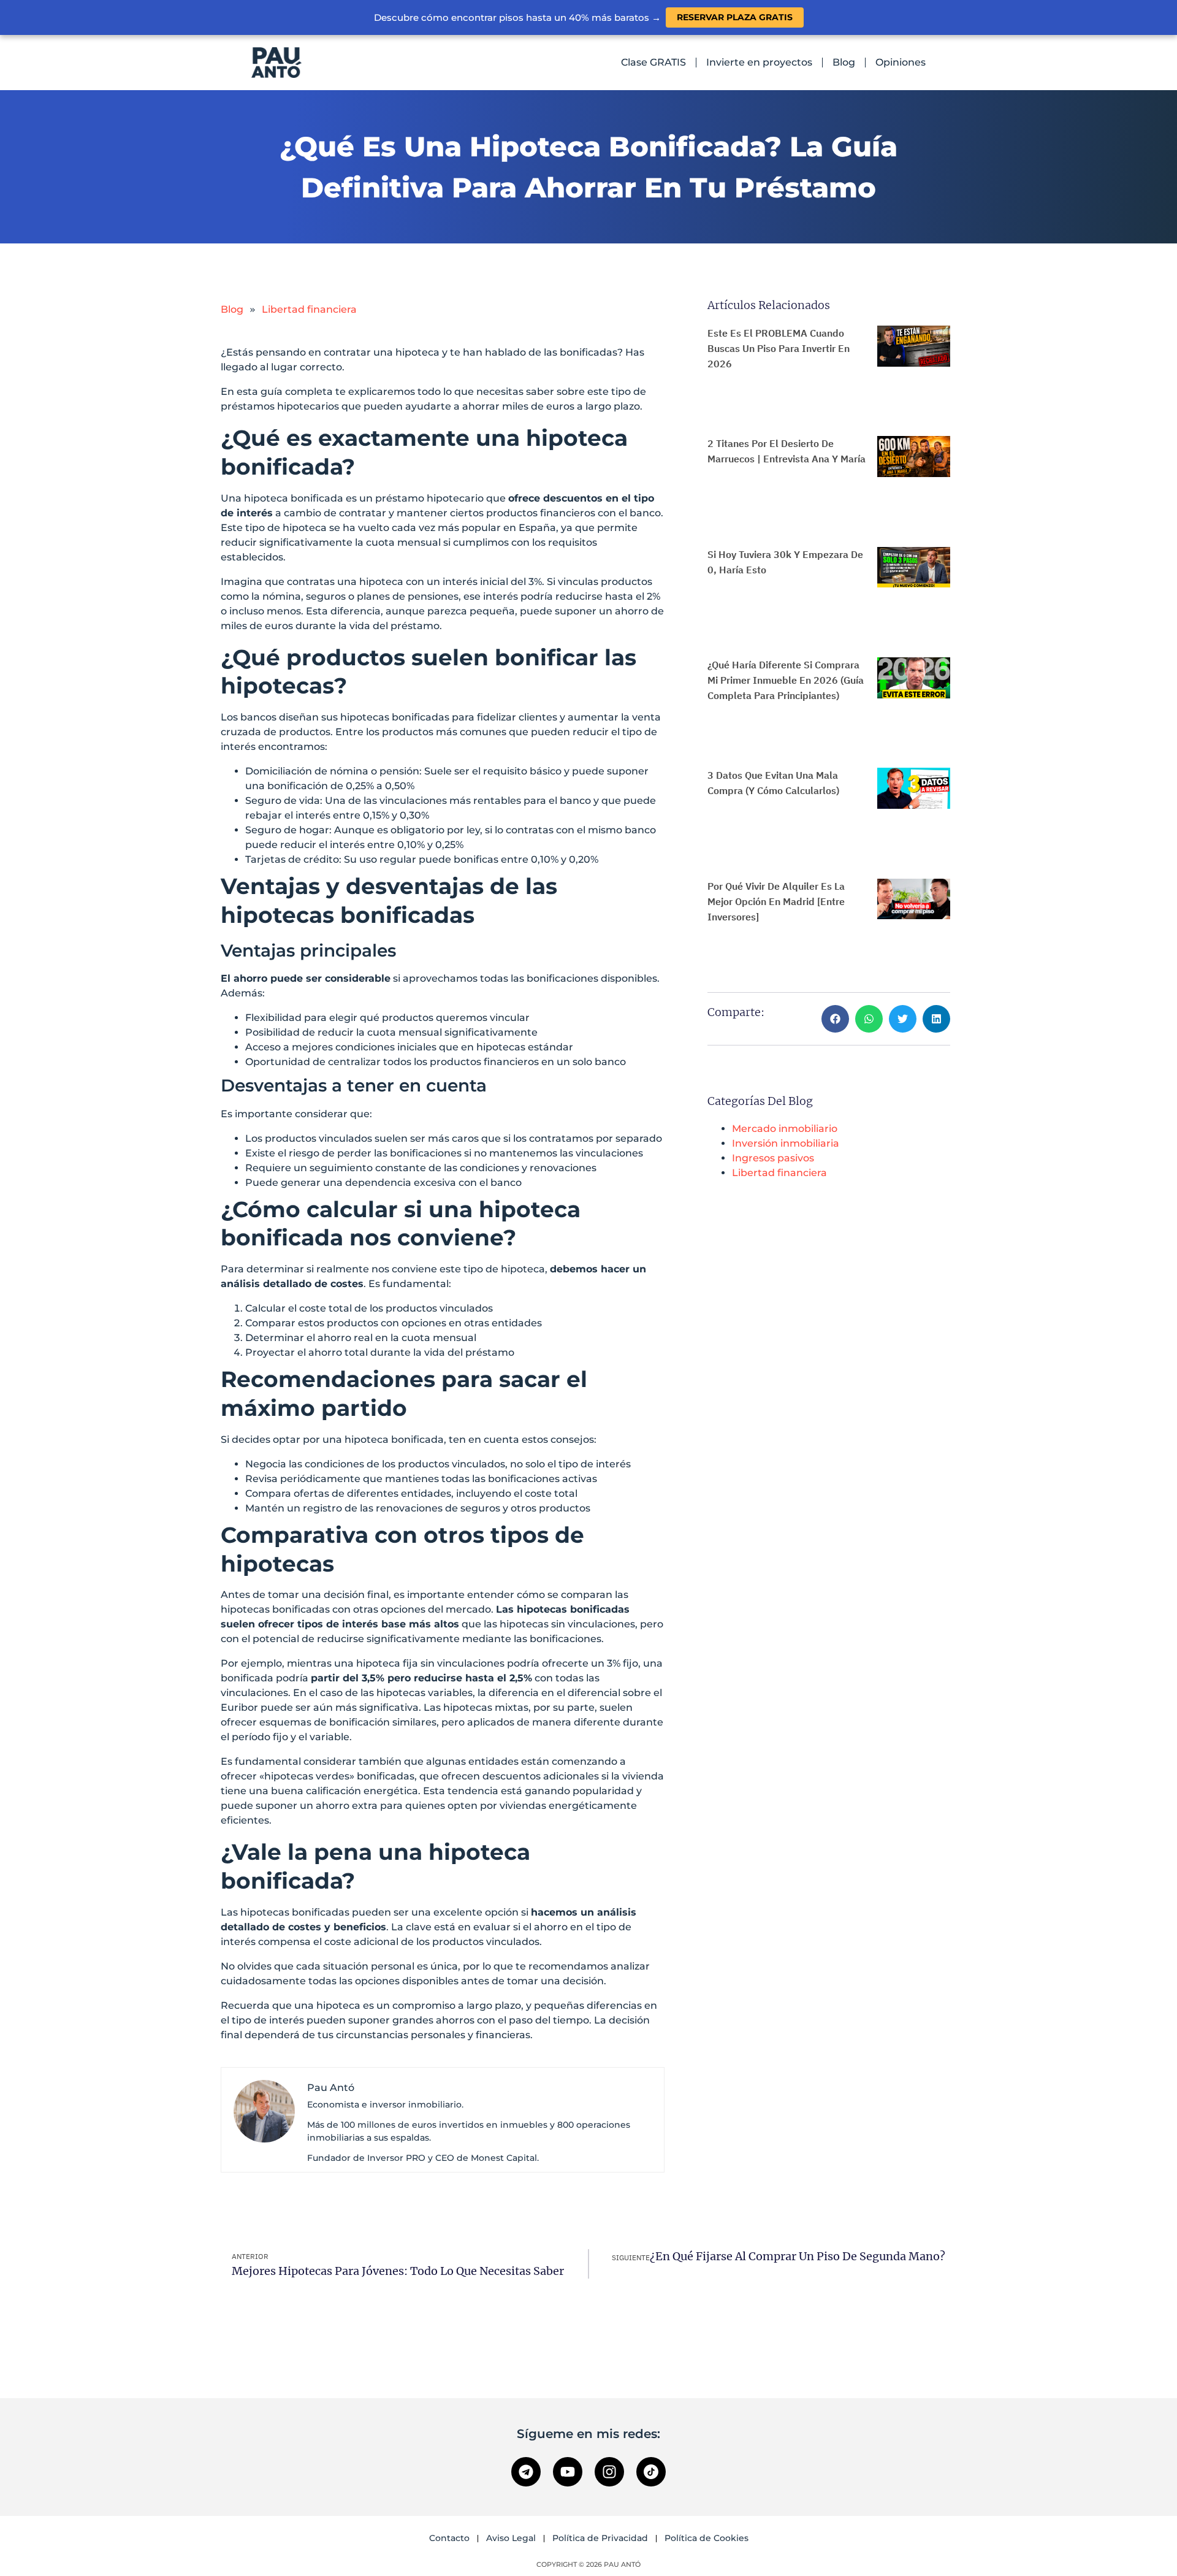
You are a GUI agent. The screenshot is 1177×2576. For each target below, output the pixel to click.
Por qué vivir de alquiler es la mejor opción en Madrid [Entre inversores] (776, 901)
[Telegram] (526, 2472)
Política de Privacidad (600, 2538)
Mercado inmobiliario (785, 1129)
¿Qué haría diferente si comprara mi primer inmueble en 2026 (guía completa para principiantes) (786, 680)
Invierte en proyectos (759, 62)
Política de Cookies (707, 2538)
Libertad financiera (309, 309)
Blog (844, 62)
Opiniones (901, 62)
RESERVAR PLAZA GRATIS (735, 17)
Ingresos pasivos (773, 1158)
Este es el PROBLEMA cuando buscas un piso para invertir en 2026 (779, 348)
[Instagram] (609, 2472)
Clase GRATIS (653, 62)
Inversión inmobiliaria (786, 1143)
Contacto (449, 2538)
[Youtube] (568, 2472)
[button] (835, 1019)
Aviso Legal (511, 2538)
